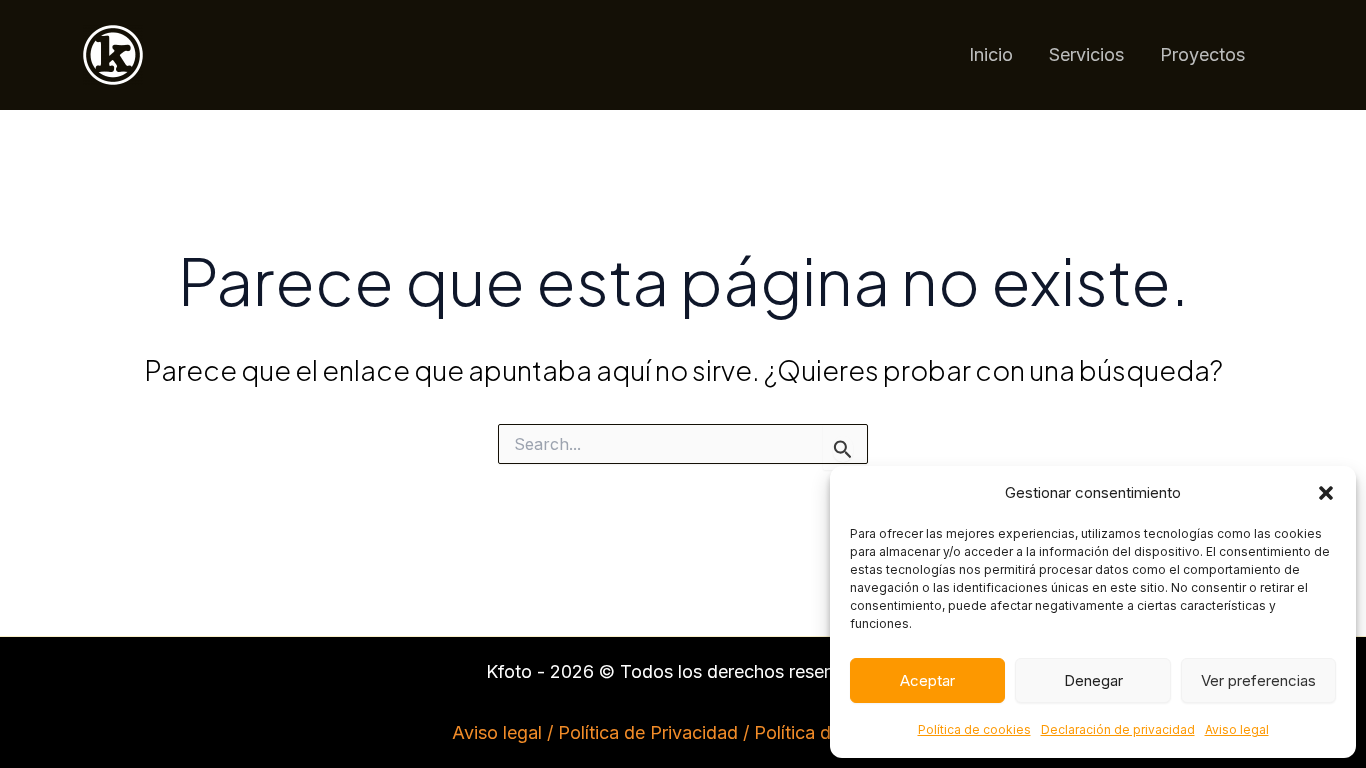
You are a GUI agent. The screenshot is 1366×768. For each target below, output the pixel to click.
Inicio (991, 54)
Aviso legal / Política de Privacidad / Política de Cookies (683, 732)
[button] (1326, 493)
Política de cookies (974, 729)
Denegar (1093, 680)
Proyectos (1202, 54)
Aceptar (927, 680)
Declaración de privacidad (1118, 729)
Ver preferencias (1258, 680)
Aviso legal (1237, 729)
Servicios (1086, 54)
